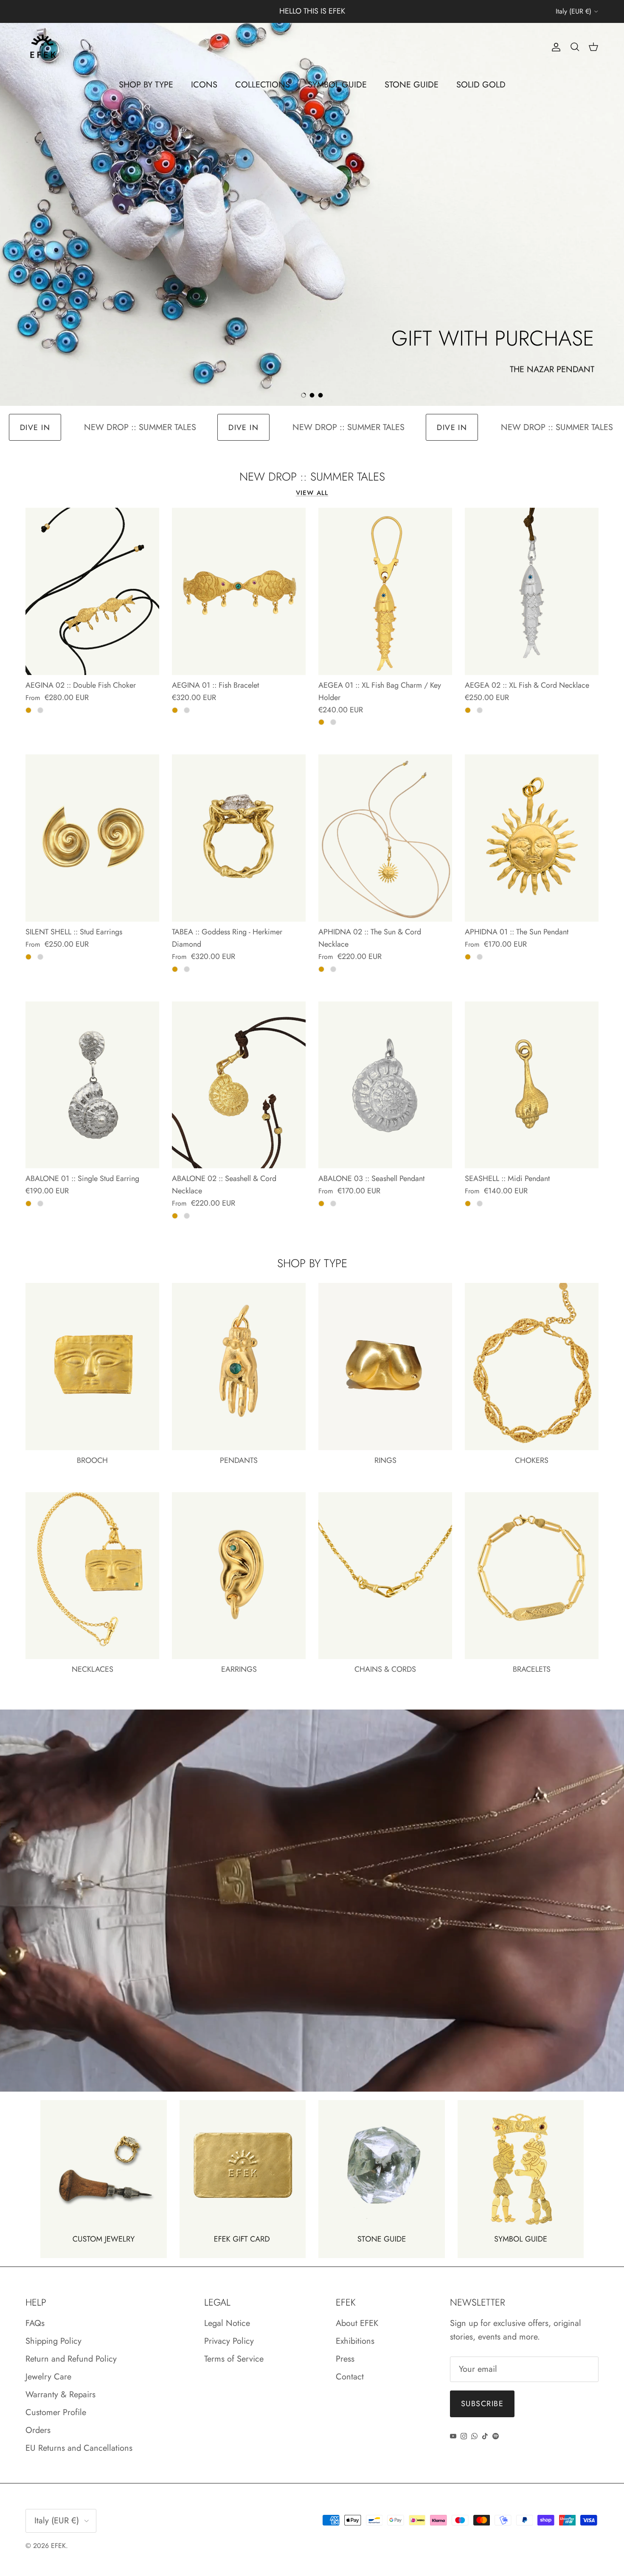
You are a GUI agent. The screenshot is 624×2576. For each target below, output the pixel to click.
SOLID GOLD (481, 85)
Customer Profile (56, 2412)
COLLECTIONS (263, 85)
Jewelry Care (48, 2377)
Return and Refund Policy (71, 2359)
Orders (38, 2430)
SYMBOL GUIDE (337, 85)
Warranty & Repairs (60, 2395)
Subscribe (482, 2404)
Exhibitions (355, 2341)
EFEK (58, 2546)
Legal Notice (227, 2323)
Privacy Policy (229, 2341)
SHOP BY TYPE (146, 85)
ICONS (204, 85)
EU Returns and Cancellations (79, 2448)
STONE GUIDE (412, 85)
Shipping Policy (53, 2341)
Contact (350, 2377)
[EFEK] (42, 47)
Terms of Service (234, 2359)
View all (312, 493)
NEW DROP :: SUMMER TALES (74, 427)
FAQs (35, 2323)
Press (345, 2359)
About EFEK (357, 2323)
